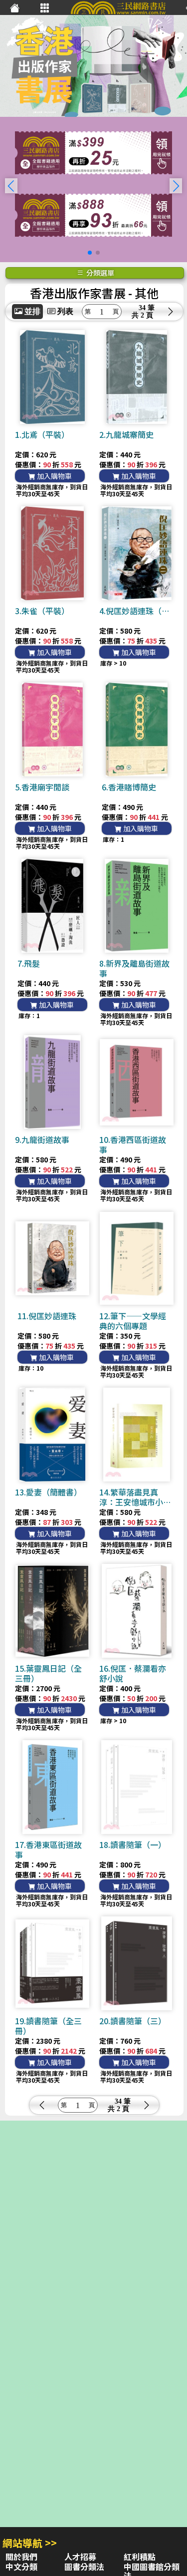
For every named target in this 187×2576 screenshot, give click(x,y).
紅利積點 (140, 2557)
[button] (176, 186)
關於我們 (21, 2557)
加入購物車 (54, 476)
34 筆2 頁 (147, 312)
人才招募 (80, 2557)
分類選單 (99, 273)
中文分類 (21, 2567)
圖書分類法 (84, 2567)
